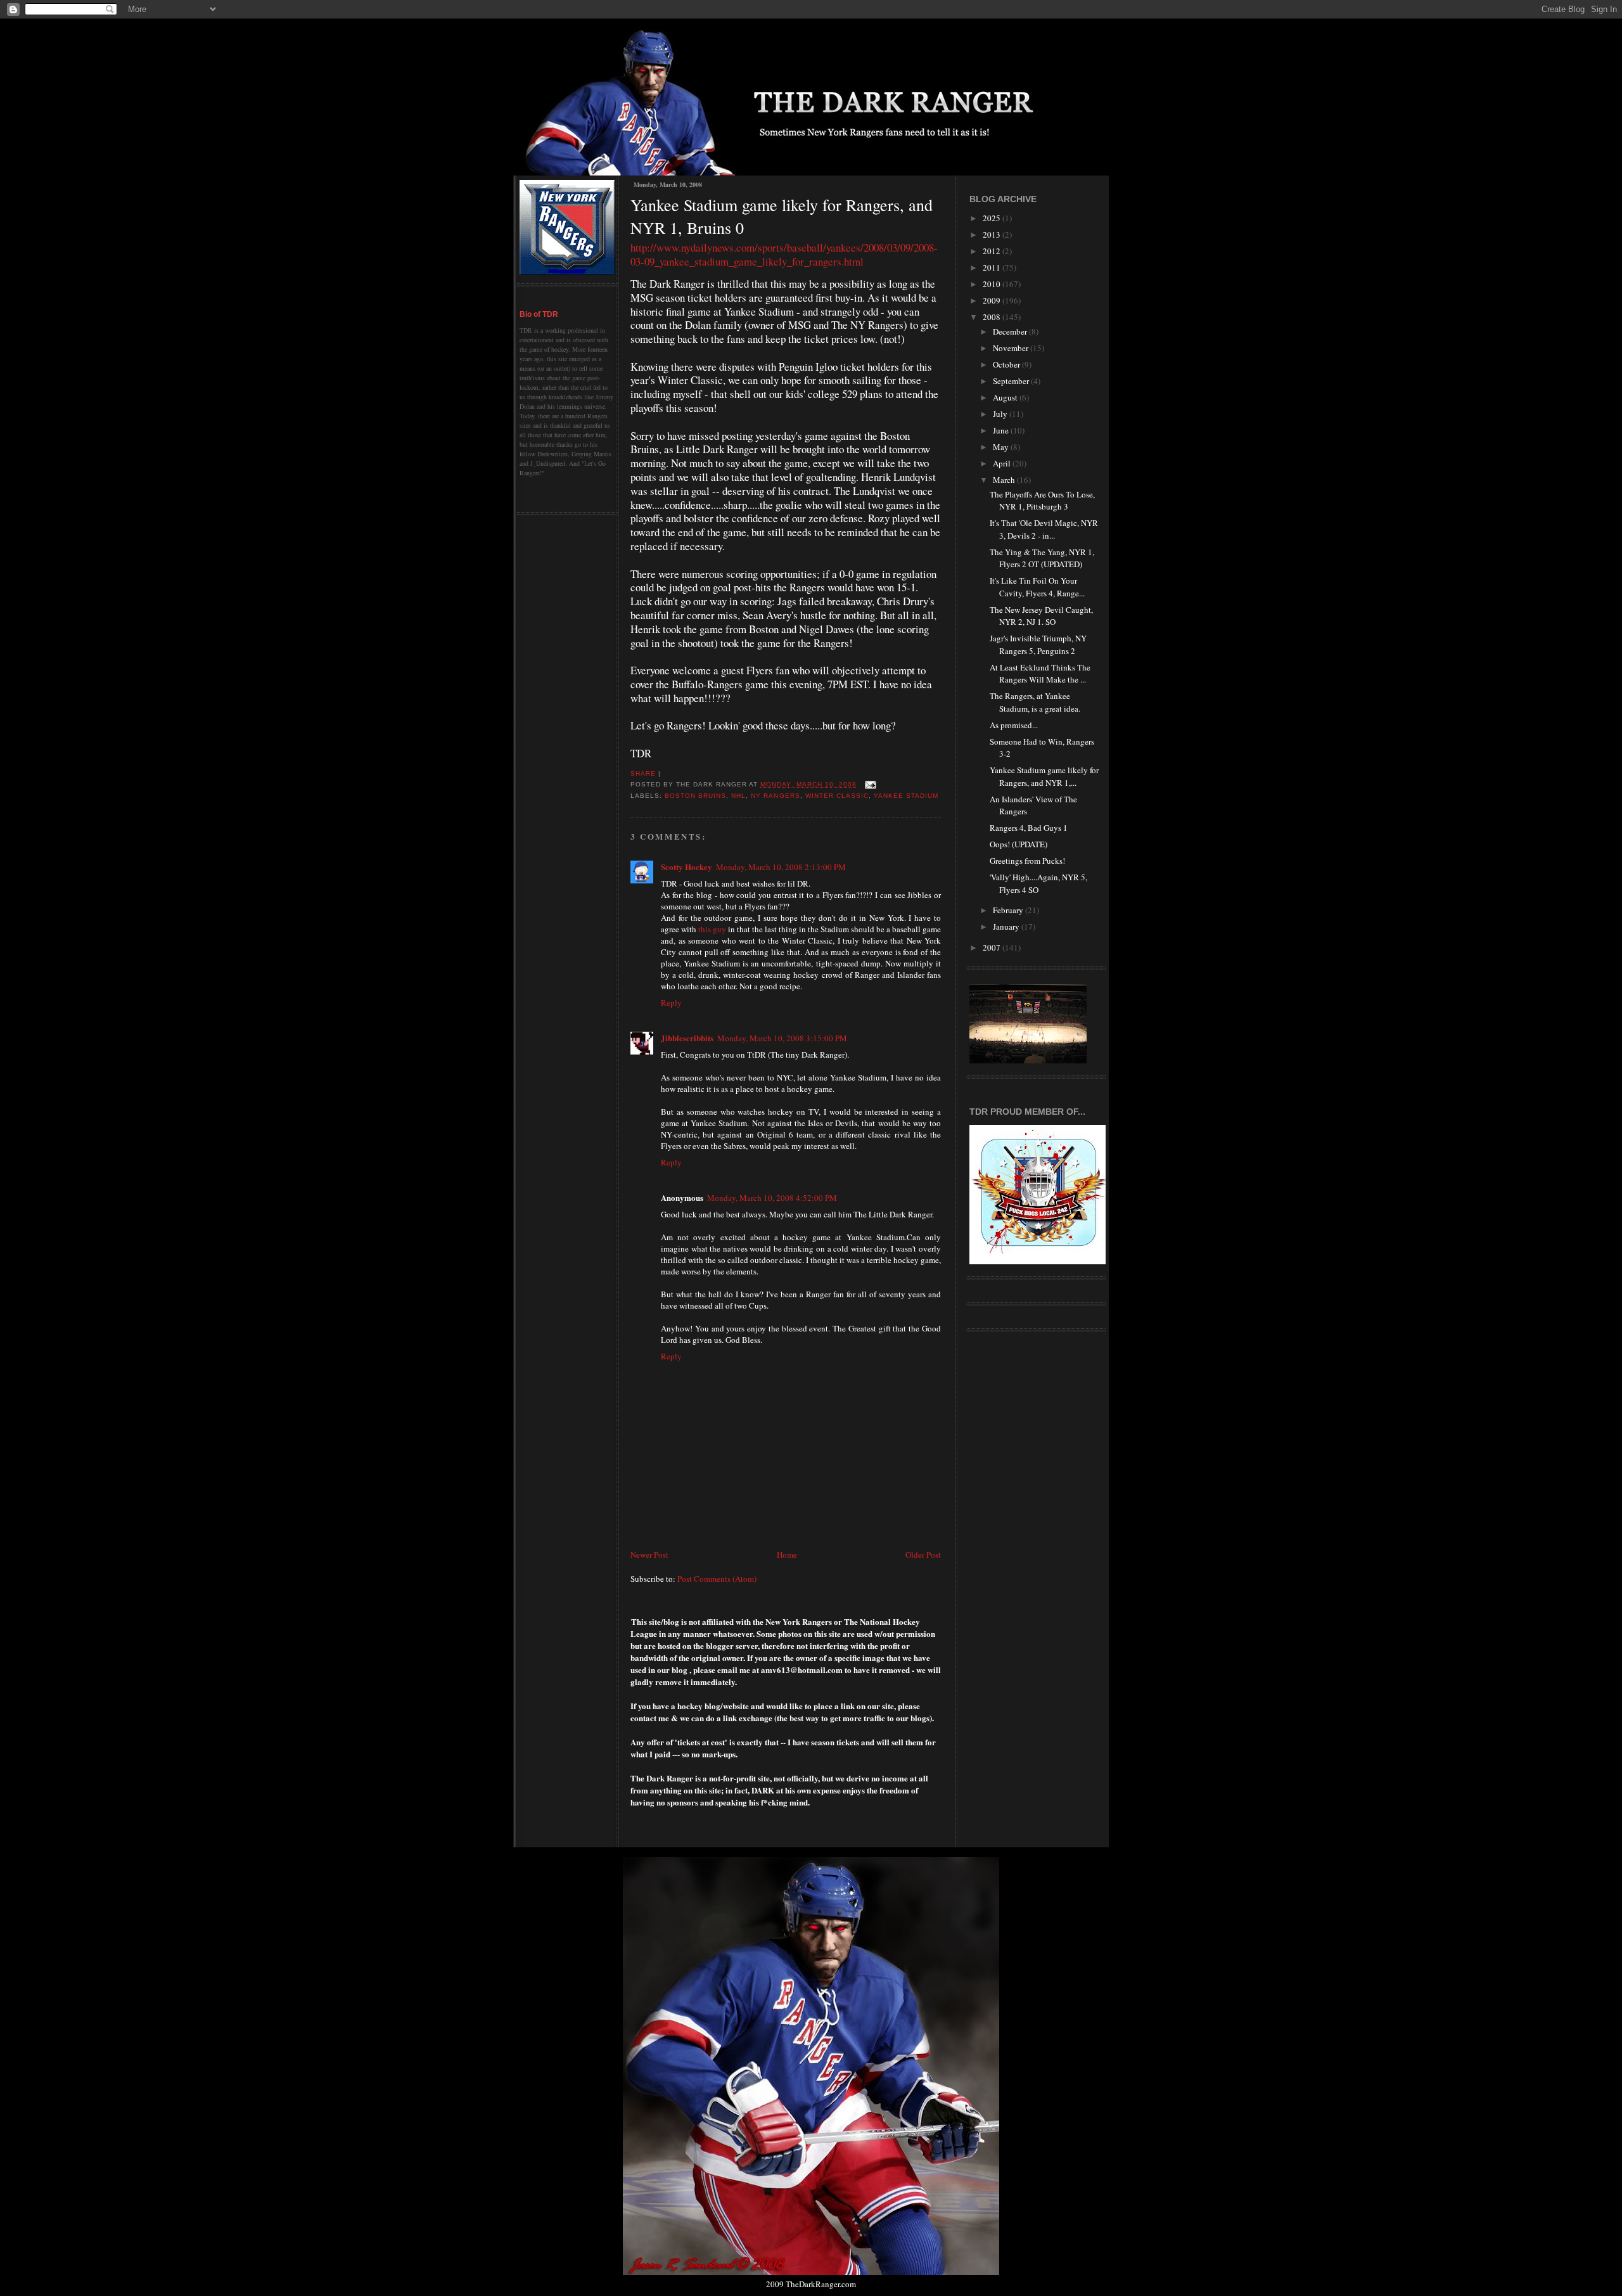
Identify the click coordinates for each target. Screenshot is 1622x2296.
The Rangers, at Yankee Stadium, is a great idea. (1035, 702)
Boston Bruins (695, 796)
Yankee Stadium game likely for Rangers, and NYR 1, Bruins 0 (782, 216)
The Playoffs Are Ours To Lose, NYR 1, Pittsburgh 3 (1042, 501)
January (1007, 927)
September (1012, 381)
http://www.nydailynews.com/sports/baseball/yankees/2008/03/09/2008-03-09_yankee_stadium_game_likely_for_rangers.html (784, 254)
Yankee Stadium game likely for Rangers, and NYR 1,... (1044, 776)
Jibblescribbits (687, 1038)
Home (787, 1555)
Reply (671, 1003)
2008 (993, 317)
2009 (993, 300)
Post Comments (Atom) (717, 1579)
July (1001, 414)
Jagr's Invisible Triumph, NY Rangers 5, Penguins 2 (1038, 645)
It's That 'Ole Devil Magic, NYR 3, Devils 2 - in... (1044, 529)
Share (643, 773)
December (1011, 331)
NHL (738, 796)
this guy (712, 929)
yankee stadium (906, 796)
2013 (993, 234)
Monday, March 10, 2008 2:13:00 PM (781, 867)
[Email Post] (869, 784)
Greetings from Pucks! (1027, 861)
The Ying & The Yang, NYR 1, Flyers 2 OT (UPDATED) (1042, 558)
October (1007, 364)
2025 (993, 218)
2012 (993, 251)
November (1012, 348)
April (1003, 463)
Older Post (923, 1555)
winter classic (837, 796)
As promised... (1014, 725)
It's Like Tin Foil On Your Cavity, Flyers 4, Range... (1037, 587)
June (1002, 430)
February (1009, 910)
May (1002, 447)
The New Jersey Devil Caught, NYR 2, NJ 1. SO (1041, 616)
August (1006, 397)
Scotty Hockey (686, 867)
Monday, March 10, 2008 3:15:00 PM (782, 1038)
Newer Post (649, 1555)
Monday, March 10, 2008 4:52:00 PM (772, 1198)
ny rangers (775, 796)
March (1005, 480)
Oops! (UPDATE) (1019, 844)
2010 (993, 284)
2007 (993, 947)
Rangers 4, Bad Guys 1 (1029, 828)
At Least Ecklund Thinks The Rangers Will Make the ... (1040, 674)
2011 (993, 267)
